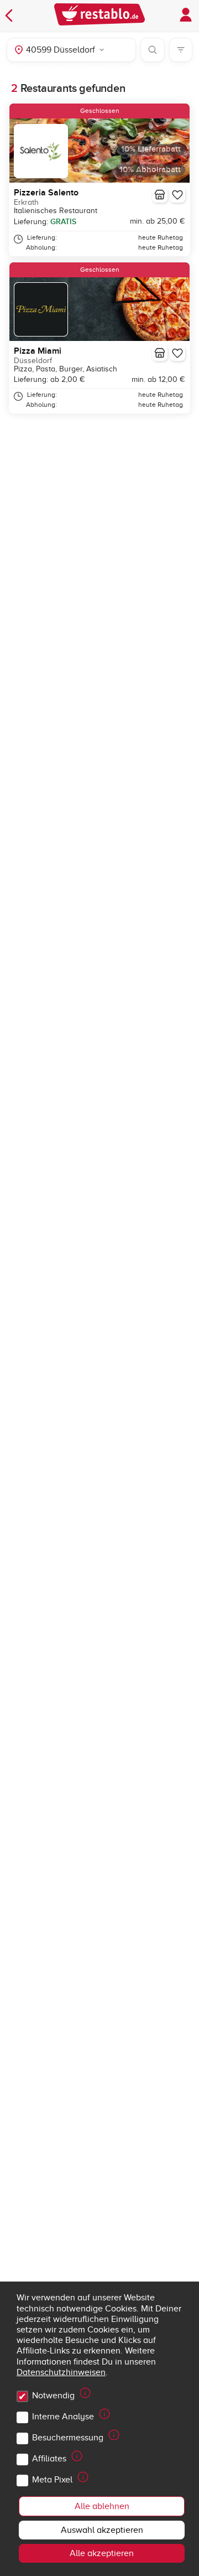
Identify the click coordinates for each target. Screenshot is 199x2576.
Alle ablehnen (102, 2506)
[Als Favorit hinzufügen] (177, 195)
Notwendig (53, 2396)
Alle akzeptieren (102, 2553)
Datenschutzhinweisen (61, 2372)
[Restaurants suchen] (153, 50)
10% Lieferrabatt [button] (151, 149)
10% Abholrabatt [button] (150, 170)
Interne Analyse (63, 2417)
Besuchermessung (68, 2438)
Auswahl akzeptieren (102, 2530)
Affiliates (49, 2459)
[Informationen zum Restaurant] (160, 195)
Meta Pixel (52, 2480)
